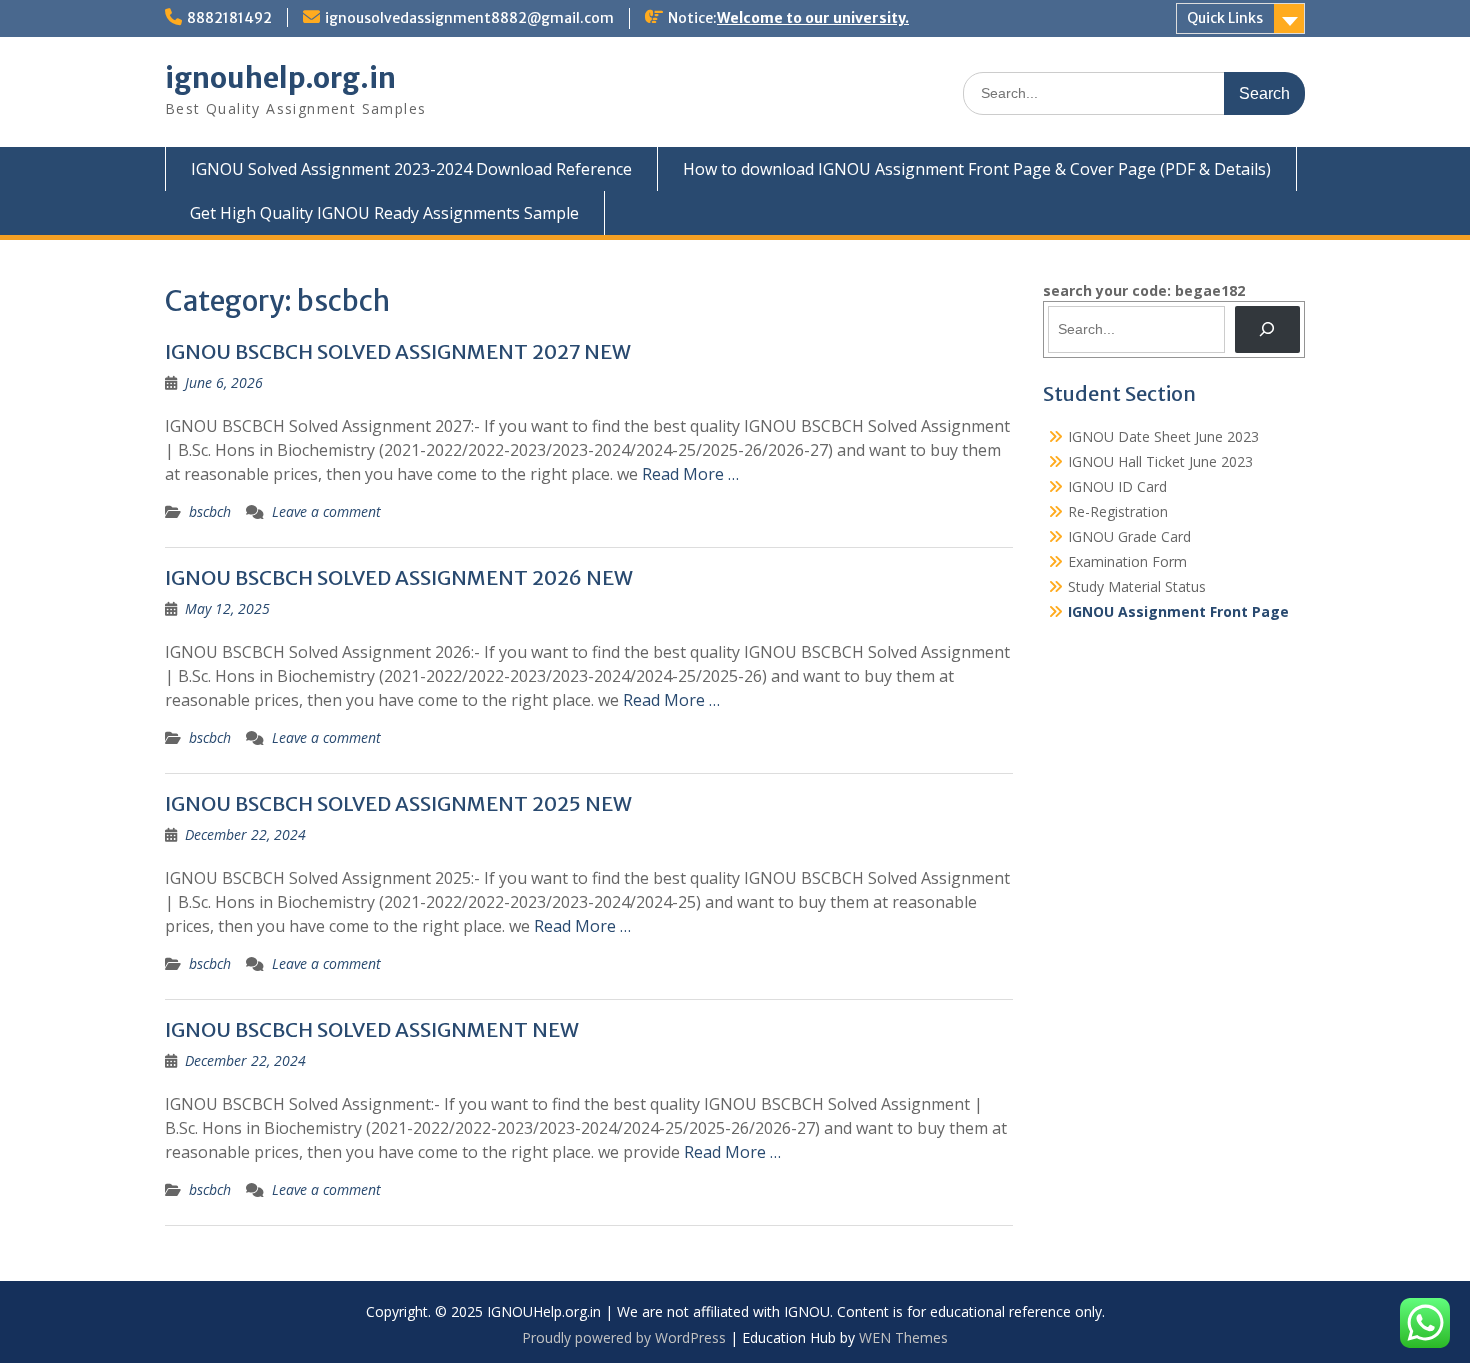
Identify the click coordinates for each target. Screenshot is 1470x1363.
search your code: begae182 (1144, 290)
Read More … (690, 474)
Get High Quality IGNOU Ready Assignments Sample (384, 213)
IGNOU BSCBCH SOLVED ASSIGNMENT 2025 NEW (398, 803)
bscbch (210, 511)
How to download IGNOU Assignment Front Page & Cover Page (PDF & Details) (977, 169)
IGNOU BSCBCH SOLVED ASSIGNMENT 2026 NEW (399, 577)
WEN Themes (903, 1337)
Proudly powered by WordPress (624, 1337)
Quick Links (1225, 18)
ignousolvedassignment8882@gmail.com (469, 18)
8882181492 (229, 18)
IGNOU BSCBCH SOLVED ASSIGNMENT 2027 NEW (398, 351)
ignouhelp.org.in (280, 78)
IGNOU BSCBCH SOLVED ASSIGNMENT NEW (372, 1029)
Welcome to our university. (813, 18)
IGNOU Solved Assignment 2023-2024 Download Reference (411, 169)
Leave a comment (326, 511)
